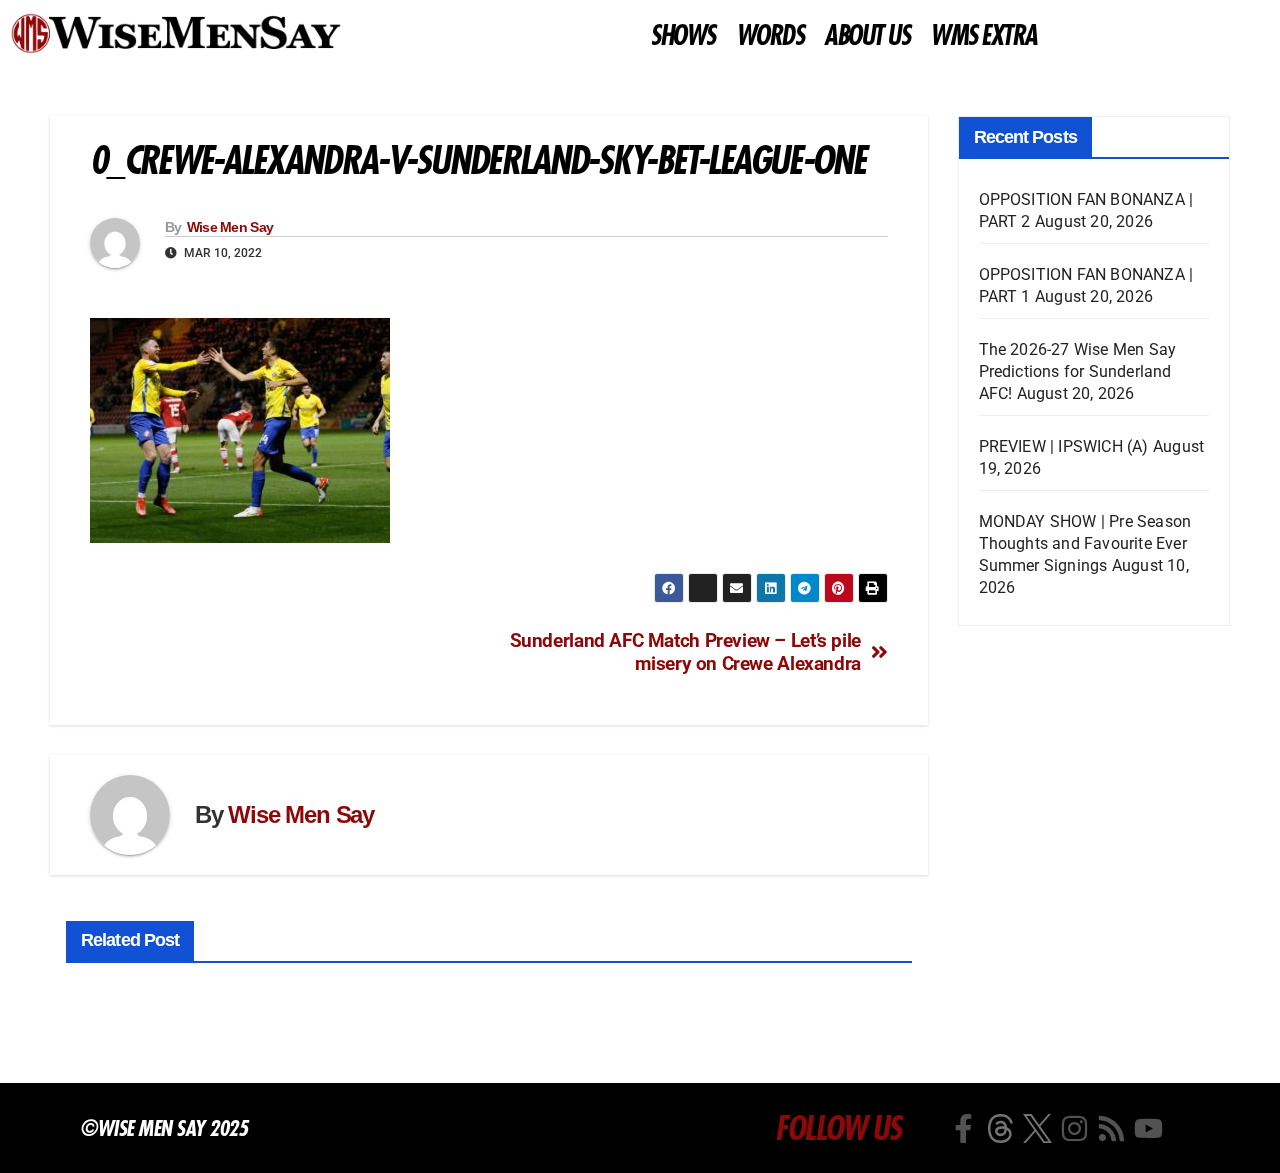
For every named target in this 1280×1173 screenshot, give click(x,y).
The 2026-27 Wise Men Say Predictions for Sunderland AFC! (1078, 371)
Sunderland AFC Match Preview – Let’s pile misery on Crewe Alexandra (685, 652)
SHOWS (682, 36)
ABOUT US (866, 36)
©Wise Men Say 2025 (163, 1128)
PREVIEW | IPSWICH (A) (1064, 446)
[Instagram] (1074, 1128)
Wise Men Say (230, 227)
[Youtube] (1148, 1128)
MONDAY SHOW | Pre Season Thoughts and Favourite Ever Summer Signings (1085, 543)
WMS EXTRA (983, 36)
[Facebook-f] (963, 1128)
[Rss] (1111, 1128)
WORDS (770, 36)
